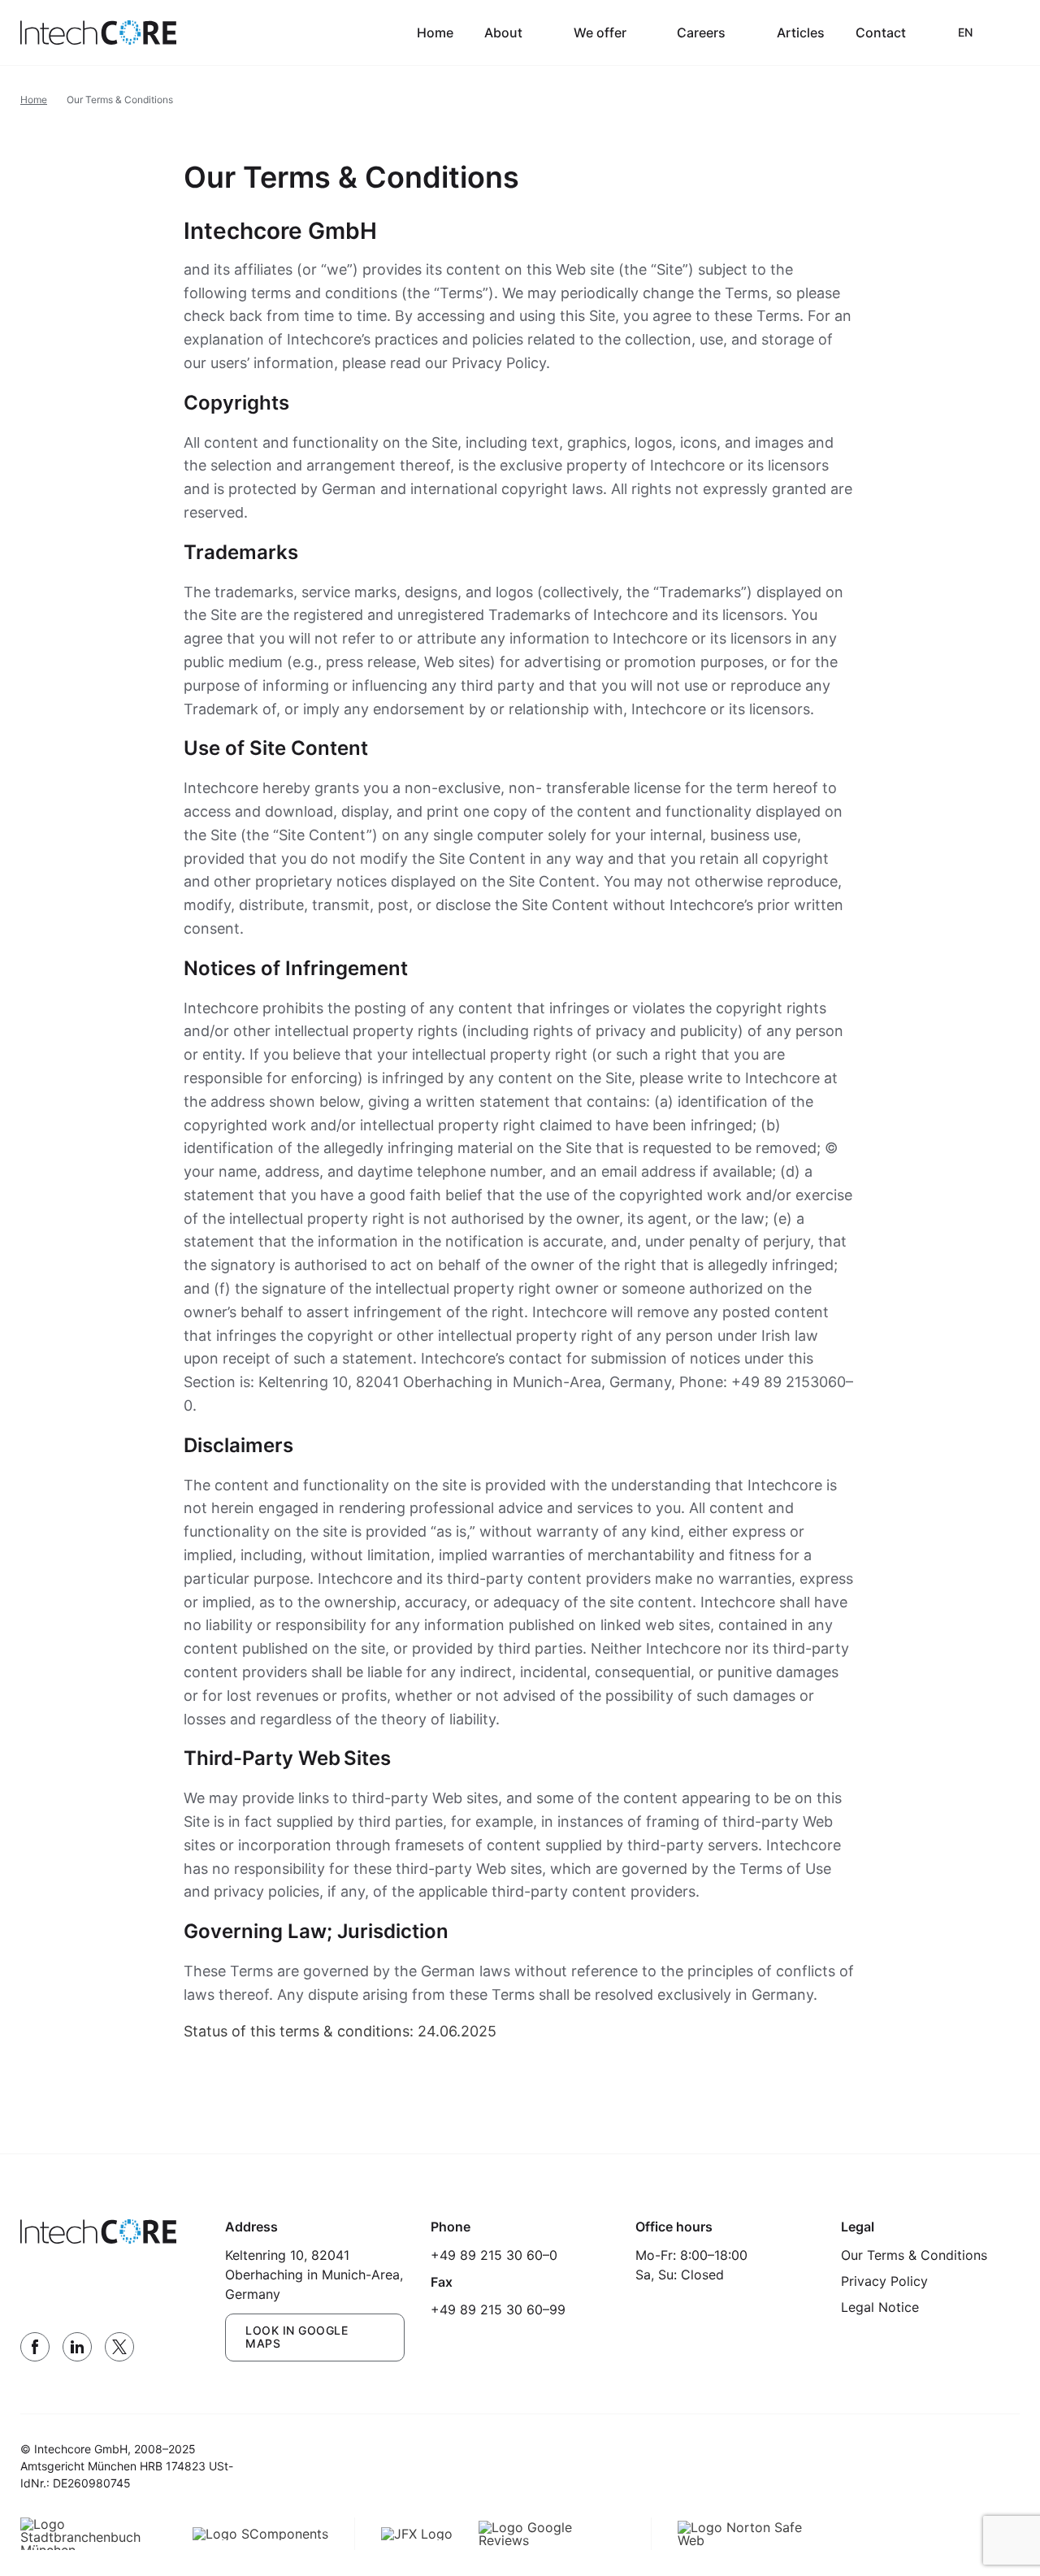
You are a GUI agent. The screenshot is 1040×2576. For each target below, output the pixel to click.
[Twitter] (119, 2347)
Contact (881, 33)
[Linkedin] (77, 2347)
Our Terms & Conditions (914, 2255)
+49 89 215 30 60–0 (494, 2255)
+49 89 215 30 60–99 (498, 2309)
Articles (801, 33)
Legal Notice (880, 2307)
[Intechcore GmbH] (98, 33)
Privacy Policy (884, 2281)
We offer (600, 33)
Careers (701, 33)
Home (435, 33)
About (503, 33)
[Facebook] (35, 2347)
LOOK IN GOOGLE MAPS (297, 2337)
